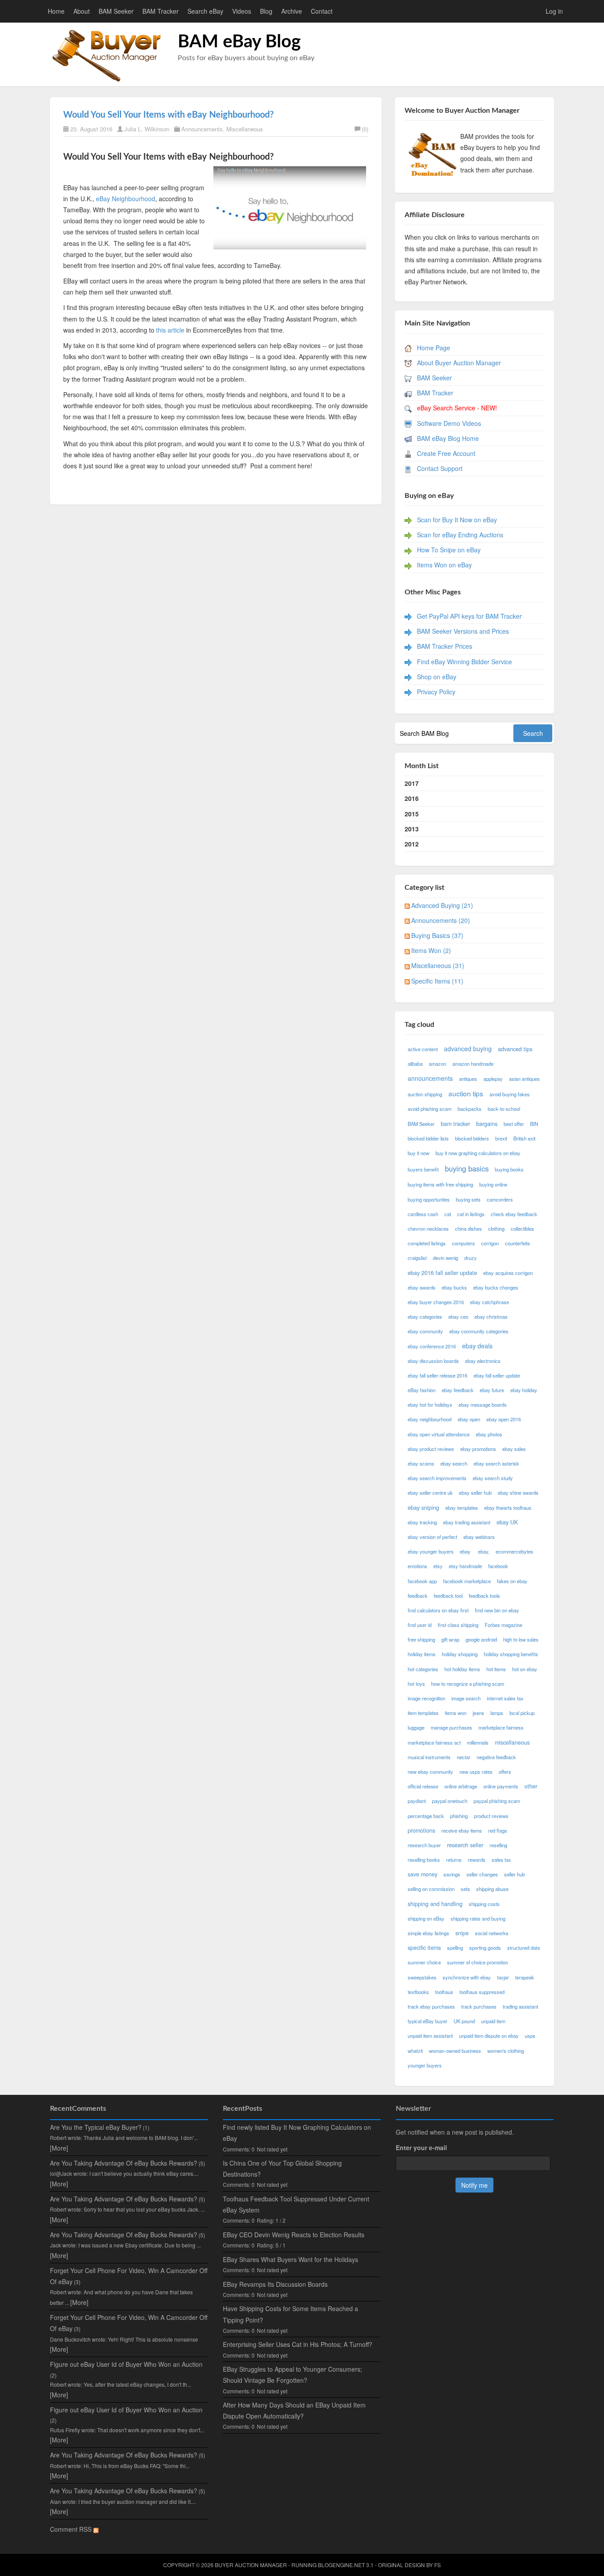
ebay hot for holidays (430, 1405)
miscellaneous (512, 1742)
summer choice (424, 1962)
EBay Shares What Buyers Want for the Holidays (291, 2259)
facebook (498, 1566)
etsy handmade (465, 1566)
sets (465, 1889)
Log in (554, 11)
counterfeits (518, 1243)
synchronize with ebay (467, 1977)
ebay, (484, 1551)
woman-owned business (455, 2051)
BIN (534, 1124)
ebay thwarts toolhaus (508, 1508)
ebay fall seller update (497, 1375)
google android (481, 1639)
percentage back (426, 1816)
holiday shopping (460, 1654)
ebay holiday (524, 1390)
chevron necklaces (428, 1229)
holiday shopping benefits (511, 1654)
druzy (470, 1258)
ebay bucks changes (496, 1287)
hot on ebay (525, 1669)
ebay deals (477, 1346)
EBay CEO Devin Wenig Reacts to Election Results (294, 2235)
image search (466, 1698)
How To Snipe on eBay (449, 550)
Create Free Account (446, 453)
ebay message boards (483, 1405)
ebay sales (514, 1449)
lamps (497, 1713)
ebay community (425, 1331)
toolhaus (444, 1992)
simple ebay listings (428, 1933)
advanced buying (468, 1049)
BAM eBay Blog (239, 42)
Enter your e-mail (421, 2147)
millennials (478, 1742)
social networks (492, 1933)
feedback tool (448, 1596)
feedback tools (484, 1596)
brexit (501, 1138)
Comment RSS (72, 2529)
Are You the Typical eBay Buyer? (96, 2127)
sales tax (501, 1860)
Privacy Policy (436, 692)
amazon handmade (473, 1064)
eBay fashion (422, 1390)
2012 (412, 844)
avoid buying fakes (510, 1094)
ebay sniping (423, 1508)
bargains (487, 1124)
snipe (462, 1933)
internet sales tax (505, 1698)
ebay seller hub (475, 1493)
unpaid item (493, 2021)
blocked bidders (472, 1138)
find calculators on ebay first (438, 1610)
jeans (478, 1713)
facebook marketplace (467, 1581)
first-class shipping (458, 1625)
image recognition (426, 1698)
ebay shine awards (518, 1493)
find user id (420, 1625)
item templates (423, 1713)
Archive (292, 11)
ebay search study (493, 1478)
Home (56, 11)
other (531, 1786)
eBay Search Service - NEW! (457, 408)
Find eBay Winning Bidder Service (464, 662)
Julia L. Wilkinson (147, 129)
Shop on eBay (437, 677)
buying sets (468, 1199)
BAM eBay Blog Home (448, 438)
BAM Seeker (116, 11)
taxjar (503, 1977)
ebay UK (507, 1522)
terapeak (525, 1977)
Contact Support (440, 468)
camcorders (500, 1199)
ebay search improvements (437, 1478)
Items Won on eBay (444, 565)
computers (463, 1243)
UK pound (464, 2021)
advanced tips (515, 1049)
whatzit (415, 2051)
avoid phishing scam (430, 1109)
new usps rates (476, 1772)
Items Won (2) (431, 950)
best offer (514, 1124)
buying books (509, 1169)
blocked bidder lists (428, 1138)
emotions (417, 1566)
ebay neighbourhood (430, 1419)
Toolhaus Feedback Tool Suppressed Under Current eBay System (296, 2204)
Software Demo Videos (449, 423)
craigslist (417, 1258)
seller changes (482, 1874)
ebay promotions (478, 1449)
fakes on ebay (512, 1581)
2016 (412, 798)
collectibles (522, 1229)
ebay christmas (491, 1317)
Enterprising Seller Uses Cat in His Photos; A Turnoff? (298, 2344)
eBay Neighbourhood (126, 199)
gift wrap (450, 1639)
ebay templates (462, 1508)
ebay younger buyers (431, 1551)
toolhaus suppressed (482, 1992)
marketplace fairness (501, 1727)
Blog (266, 11)
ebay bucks (454, 1287)
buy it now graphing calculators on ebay (478, 1153)
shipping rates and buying (478, 1918)
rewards (477, 1860)
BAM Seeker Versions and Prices (463, 631)
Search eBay (205, 11)
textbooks (418, 1992)
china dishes (468, 1229)
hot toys (416, 1684)
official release (423, 1786)
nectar (464, 1757)
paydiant (417, 1801)
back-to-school (504, 1109)
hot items (496, 1669)
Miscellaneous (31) (438, 965)
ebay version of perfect (432, 1537)
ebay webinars (479, 1537)
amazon (438, 1064)
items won (456, 1713)
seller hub (514, 1874)
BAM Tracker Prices (445, 646)
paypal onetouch (450, 1801)
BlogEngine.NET (341, 2565)
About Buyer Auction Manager (459, 363)
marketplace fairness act (434, 1742)
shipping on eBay (426, 1918)
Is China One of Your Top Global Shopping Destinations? (282, 2168)
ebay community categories (479, 1331)
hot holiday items (462, 1669)
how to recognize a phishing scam (468, 1684)
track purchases (479, 2006)
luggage (416, 1727)
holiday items (422, 1654)
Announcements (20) (441, 920)
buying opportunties (429, 1199)
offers (505, 1772)
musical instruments (429, 1757)
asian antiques (524, 1079)
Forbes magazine (503, 1625)
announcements (430, 1078)
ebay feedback (458, 1390)
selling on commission (431, 1889)
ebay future (492, 1390)
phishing (459, 1816)
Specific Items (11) (437, 981)
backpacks (470, 1109)
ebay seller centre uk (430, 1493)
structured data (524, 1948)
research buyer (424, 1845)
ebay (466, 1551)
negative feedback (496, 1757)
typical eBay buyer (428, 2021)
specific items (424, 1948)
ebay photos (489, 1434)
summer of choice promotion (478, 1962)
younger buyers (425, 2065)
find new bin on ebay (497, 1610)
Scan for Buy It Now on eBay (457, 520)
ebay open (469, 1419)
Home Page (434, 348)
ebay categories (425, 1317)
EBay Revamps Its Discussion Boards (275, 2284)
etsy (438, 1566)
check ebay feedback (514, 1214)
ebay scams (421, 1463)
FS (438, 2565)
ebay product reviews (431, 1449)
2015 (412, 814)
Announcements (202, 129)
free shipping (421, 1639)
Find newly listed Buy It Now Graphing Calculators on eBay (297, 2133)
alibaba (415, 1064)
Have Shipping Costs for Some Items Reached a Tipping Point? (291, 2314)
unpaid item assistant (430, 2036)
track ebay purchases (431, 2006)
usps (530, 2036)
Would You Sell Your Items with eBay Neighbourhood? (168, 115)
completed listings (427, 1243)
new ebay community (430, 1772)
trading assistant (520, 2006)
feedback (418, 1596)
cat (448, 1214)
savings (452, 1874)
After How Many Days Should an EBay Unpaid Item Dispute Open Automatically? (294, 2410)
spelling (455, 1948)
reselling (498, 1845)
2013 (412, 829)
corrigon (490, 1243)
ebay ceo (458, 1317)
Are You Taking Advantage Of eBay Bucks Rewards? (124, 2163)
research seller (465, 1845)
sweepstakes (422, 1977)
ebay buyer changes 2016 (436, 1302)
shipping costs (484, 1904)
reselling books (424, 1860)
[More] (59, 2148)
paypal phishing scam (497, 1801)
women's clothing (506, 2051)
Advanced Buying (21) (442, 905)
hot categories (423, 1669)
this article (170, 330)
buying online (493, 1184)
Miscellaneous (245, 129)
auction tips (466, 1093)
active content (423, 1049)
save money (422, 1874)
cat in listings (471, 1214)
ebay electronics (483, 1361)
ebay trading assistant (467, 1522)
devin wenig (445, 1258)
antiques (468, 1079)
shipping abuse (492, 1889)
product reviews (491, 1816)
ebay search (454, 1463)
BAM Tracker (161, 11)
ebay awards (422, 1287)
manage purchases (451, 1727)
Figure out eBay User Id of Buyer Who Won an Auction (126, 2364)
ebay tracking (422, 1522)
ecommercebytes (514, 1551)
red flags (498, 1830)
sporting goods (485, 1948)
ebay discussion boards (433, 1361)
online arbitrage (461, 1786)
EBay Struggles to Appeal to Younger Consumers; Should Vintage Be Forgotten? (292, 2375)
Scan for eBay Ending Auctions (460, 535)
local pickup (522, 1713)
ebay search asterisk (496, 1463)
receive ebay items (462, 1830)
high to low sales (521, 1639)
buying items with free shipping (440, 1184)
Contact (322, 11)
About (82, 11)
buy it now (419, 1153)
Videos (242, 11)
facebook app (422, 1581)
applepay (493, 1079)
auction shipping (425, 1094)
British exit (524, 1138)
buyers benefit (423, 1169)
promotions (421, 1830)
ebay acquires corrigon (508, 1273)
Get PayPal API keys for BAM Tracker (469, 616)
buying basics (467, 1168)
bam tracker (455, 1124)
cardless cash (423, 1214)
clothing (496, 1229)
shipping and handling (435, 1904)
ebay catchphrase (489, 1302)
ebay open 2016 (504, 1419)
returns (454, 1860)
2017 (412, 783)
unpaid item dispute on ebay (489, 2036)
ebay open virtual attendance (439, 1434)
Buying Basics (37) (437, 935)
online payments (501, 1786)
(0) (365, 129)
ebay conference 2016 (432, 1346)
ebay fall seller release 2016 (438, 1375)
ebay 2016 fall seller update (442, 1273)
